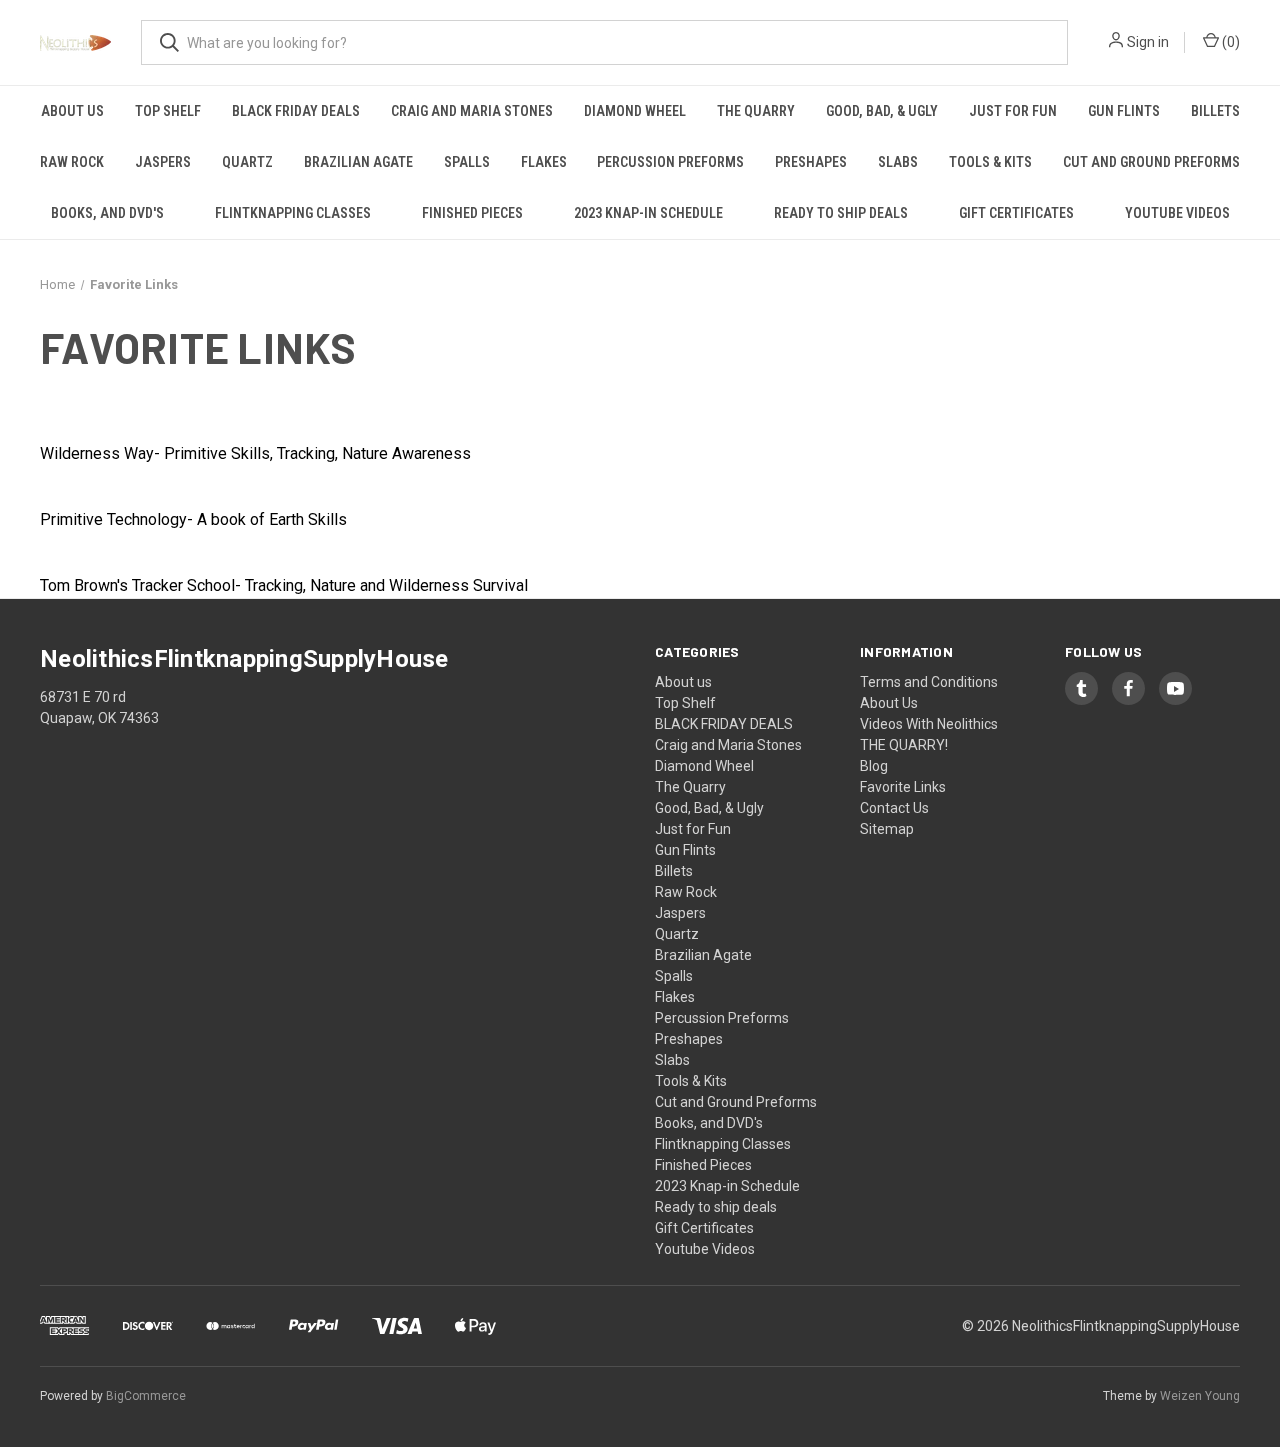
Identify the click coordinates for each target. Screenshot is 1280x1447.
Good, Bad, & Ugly (882, 111)
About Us (889, 703)
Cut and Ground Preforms (1151, 162)
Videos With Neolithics (929, 724)
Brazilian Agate (358, 162)
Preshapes (811, 162)
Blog (874, 766)
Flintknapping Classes (293, 213)
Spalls (467, 162)
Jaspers (163, 162)
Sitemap (887, 829)
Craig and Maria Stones (472, 111)
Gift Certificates (1016, 213)
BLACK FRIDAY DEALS (296, 111)
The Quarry (756, 111)
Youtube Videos (1177, 213)
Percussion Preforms (670, 162)
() (1229, 42)
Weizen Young (1200, 1396)
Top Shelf (168, 111)
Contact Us (894, 808)
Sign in (1148, 42)
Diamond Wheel (635, 111)
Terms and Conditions (929, 682)
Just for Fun (1013, 111)
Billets (1215, 111)
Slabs (898, 162)
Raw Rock (72, 162)
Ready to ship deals (841, 213)
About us (72, 111)
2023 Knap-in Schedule (648, 213)
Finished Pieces (472, 213)
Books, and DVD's (107, 213)
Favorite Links (903, 787)
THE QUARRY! (904, 745)
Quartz (247, 162)
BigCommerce (146, 1396)
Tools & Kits (990, 162)
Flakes (544, 162)
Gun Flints (1124, 111)
